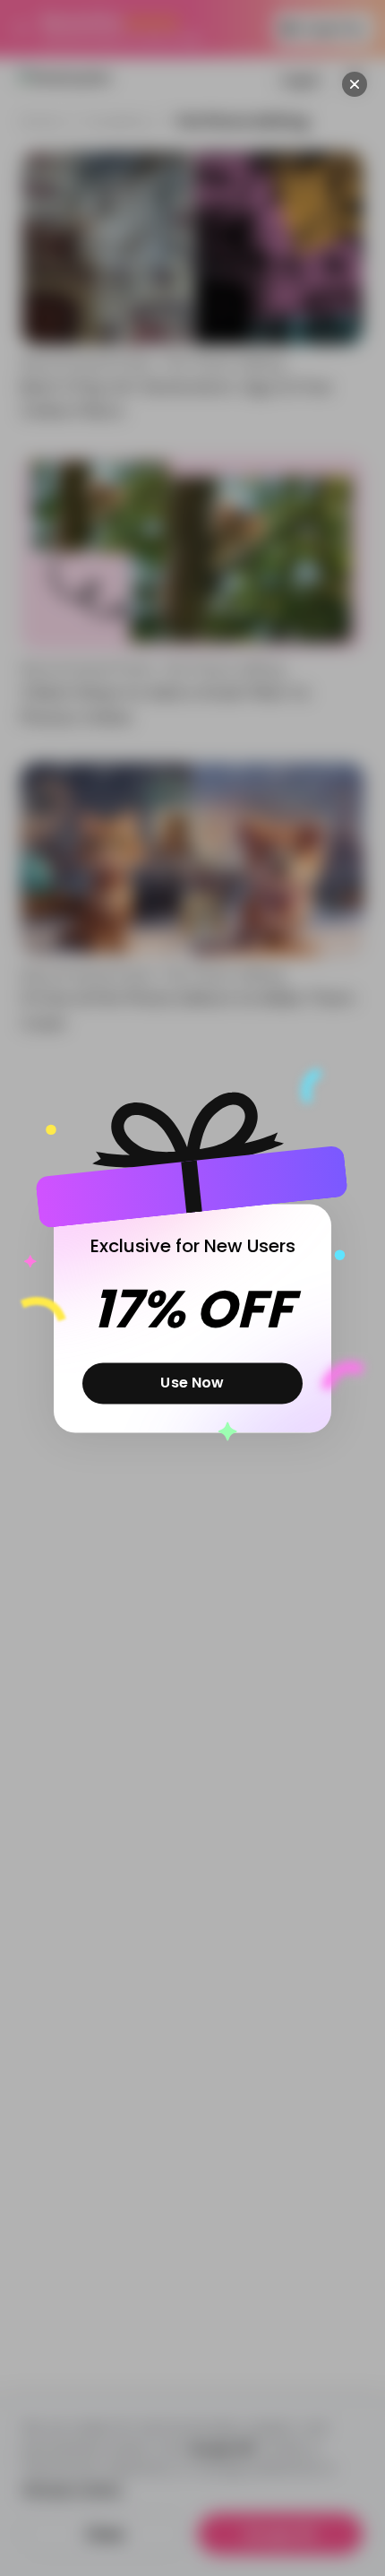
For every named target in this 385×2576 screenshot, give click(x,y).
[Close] (355, 84)
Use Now (192, 1383)
